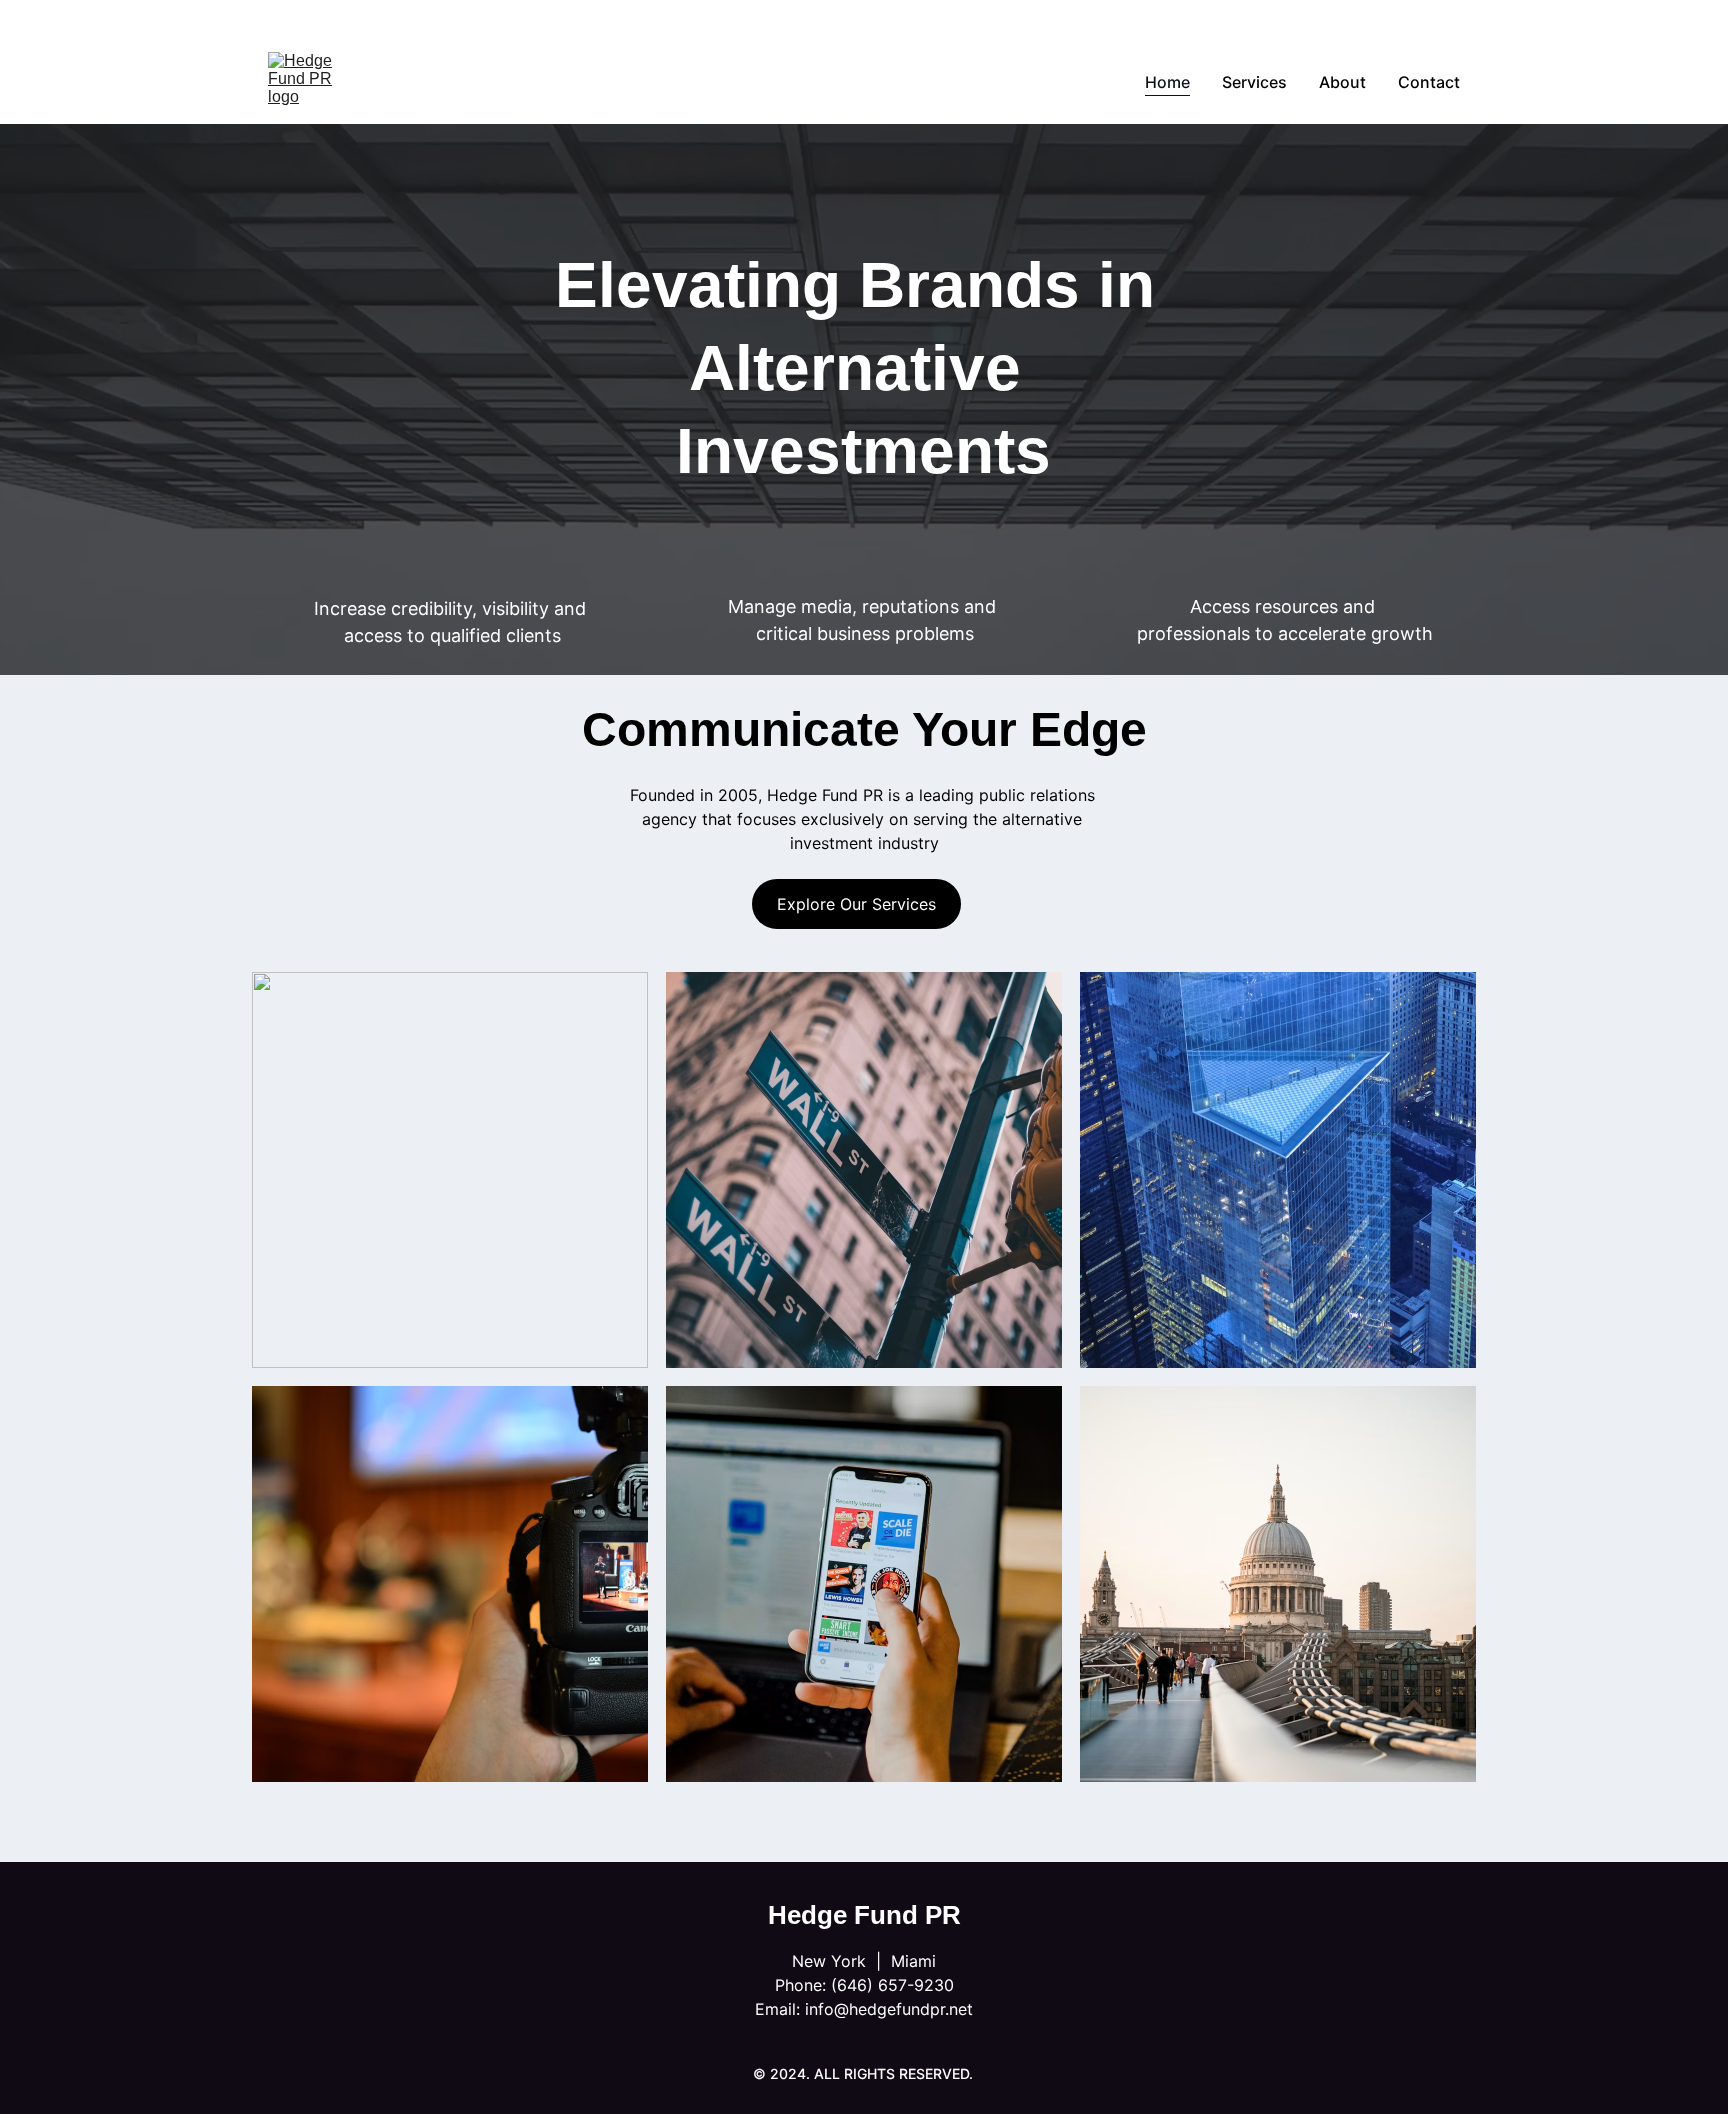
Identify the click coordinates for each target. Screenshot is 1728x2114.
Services (1254, 82)
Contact (1429, 82)
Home (1167, 82)
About (1342, 82)
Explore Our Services (856, 904)
